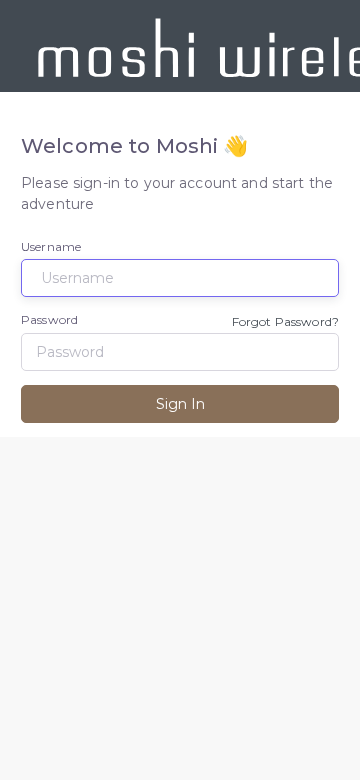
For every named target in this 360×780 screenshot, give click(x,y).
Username (51, 246)
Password (49, 319)
